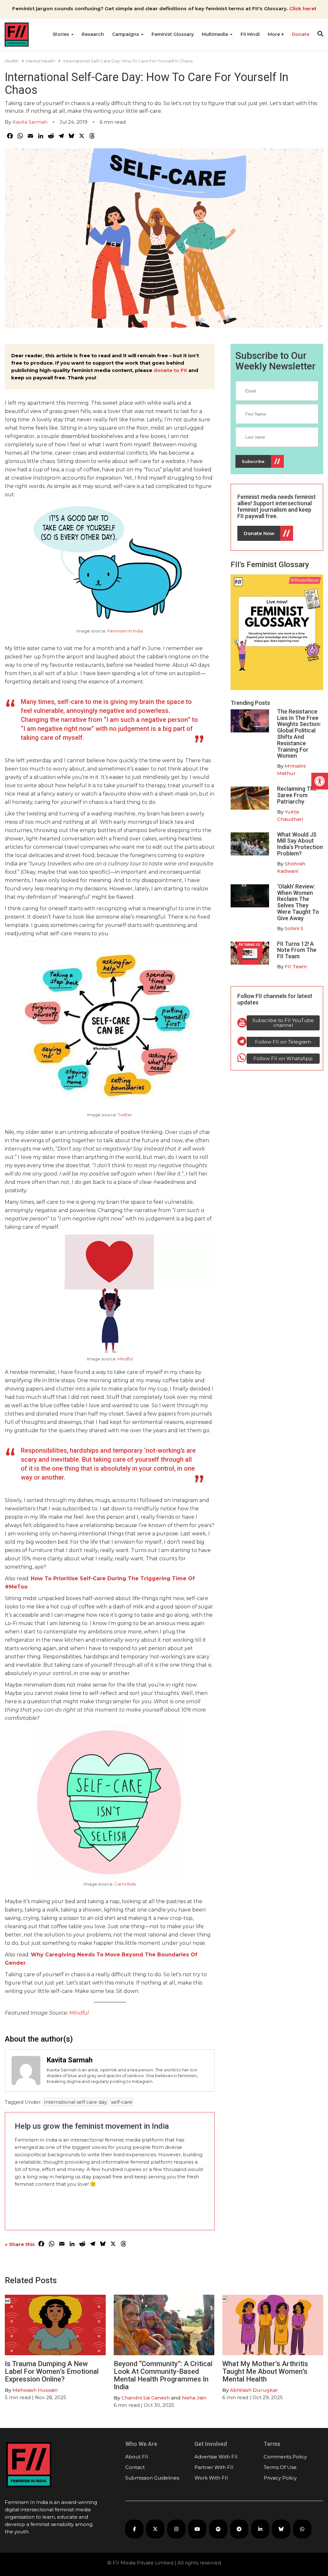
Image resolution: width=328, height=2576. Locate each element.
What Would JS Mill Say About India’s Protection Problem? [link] (300, 844)
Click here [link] (302, 8)
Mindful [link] (125, 1359)
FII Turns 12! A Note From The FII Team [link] (297, 950)
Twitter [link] (125, 1115)
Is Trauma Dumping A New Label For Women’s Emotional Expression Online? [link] (52, 2371)
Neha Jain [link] (194, 2398)
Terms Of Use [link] (280, 2467)
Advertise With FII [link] (216, 2457)
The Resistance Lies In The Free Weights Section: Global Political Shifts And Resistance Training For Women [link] (299, 734)
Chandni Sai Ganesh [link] (146, 2398)
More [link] (275, 34)
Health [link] (12, 61)
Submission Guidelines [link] (152, 2478)
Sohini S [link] (294, 928)
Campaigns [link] (126, 34)
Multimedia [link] (216, 34)
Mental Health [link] (41, 61)
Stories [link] (61, 34)
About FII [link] (137, 2457)
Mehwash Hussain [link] (35, 2390)
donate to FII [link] (170, 370)
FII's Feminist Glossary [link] (270, 565)
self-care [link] (122, 2102)
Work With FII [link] (211, 2478)
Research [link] (93, 34)
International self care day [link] (75, 2102)
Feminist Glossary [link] (173, 34)
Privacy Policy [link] (280, 2478)
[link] (320, 781)
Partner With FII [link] (214, 2467)
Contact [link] (135, 2467)
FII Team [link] (296, 966)
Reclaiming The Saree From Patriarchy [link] (297, 795)
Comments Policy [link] (285, 2457)
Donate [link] (301, 34)
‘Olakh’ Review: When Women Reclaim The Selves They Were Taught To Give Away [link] (298, 902)
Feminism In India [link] (125, 631)
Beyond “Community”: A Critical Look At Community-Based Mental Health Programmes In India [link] (163, 2375)
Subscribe (253, 461)
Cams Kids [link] (125, 1884)
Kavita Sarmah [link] (30, 122)
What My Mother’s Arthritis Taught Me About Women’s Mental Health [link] (265, 2371)
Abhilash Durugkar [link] (254, 2390)
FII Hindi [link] (250, 34)
